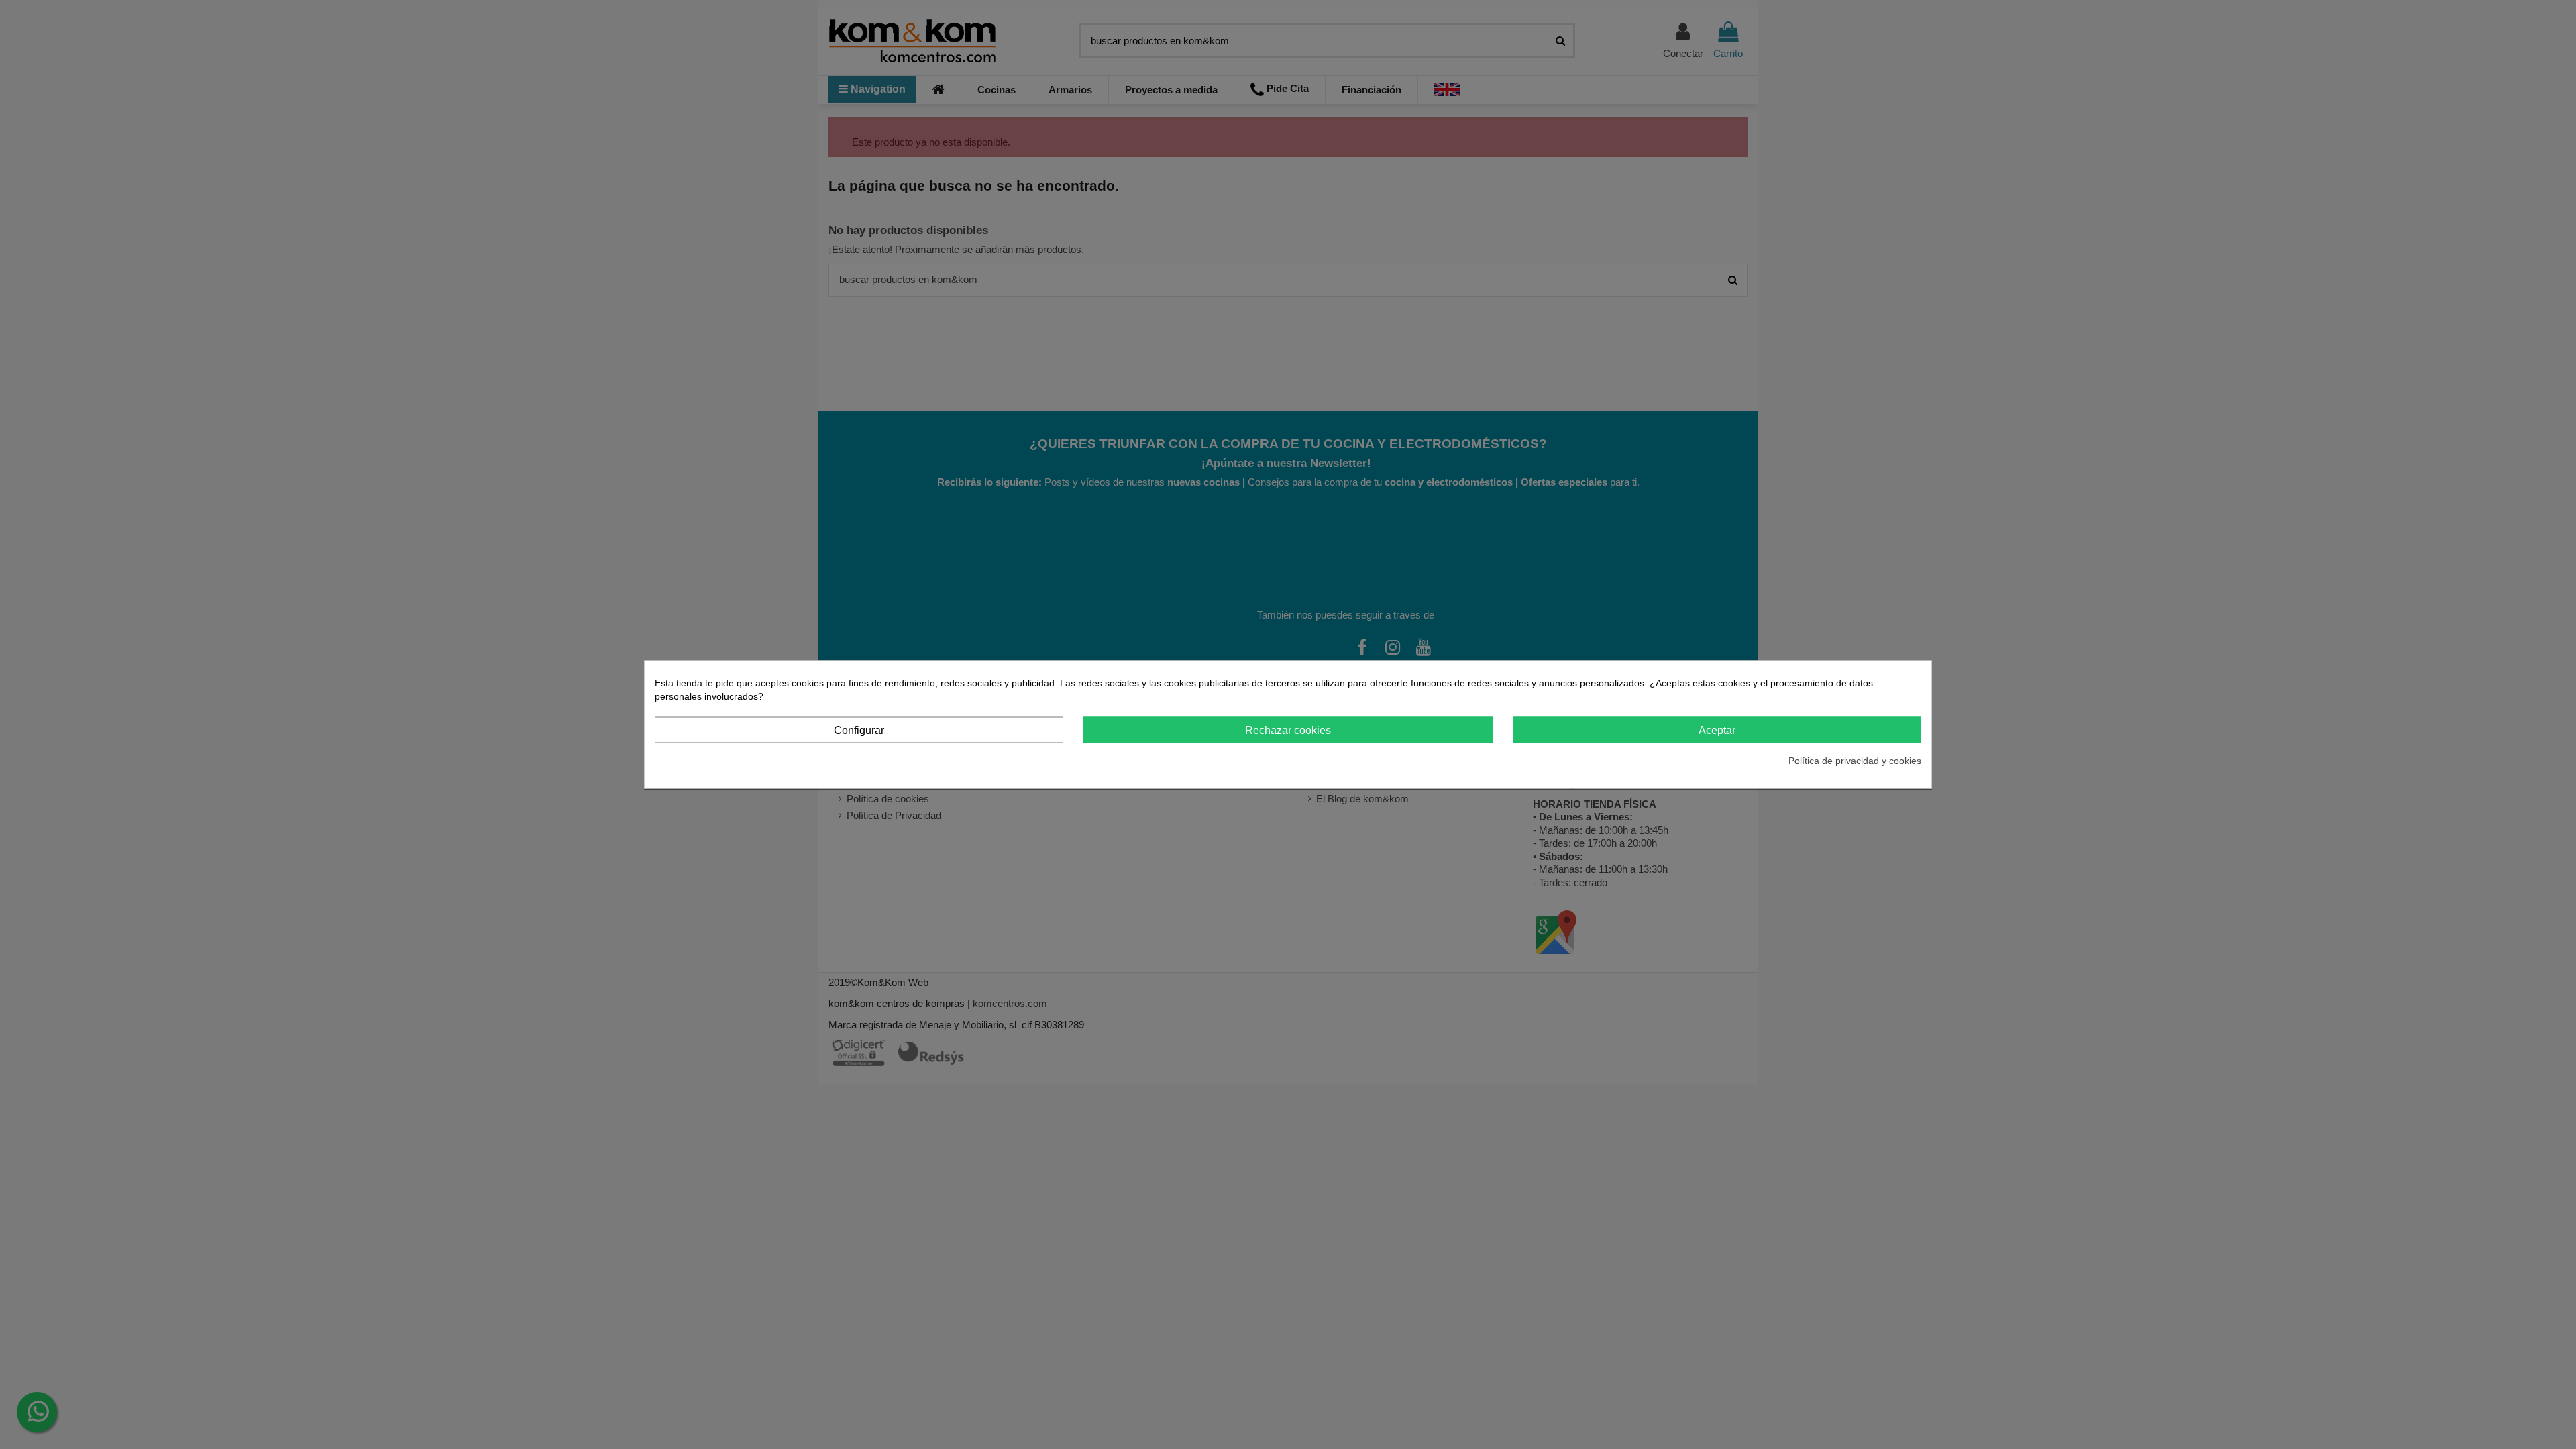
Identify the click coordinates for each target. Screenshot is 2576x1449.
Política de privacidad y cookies (1855, 761)
